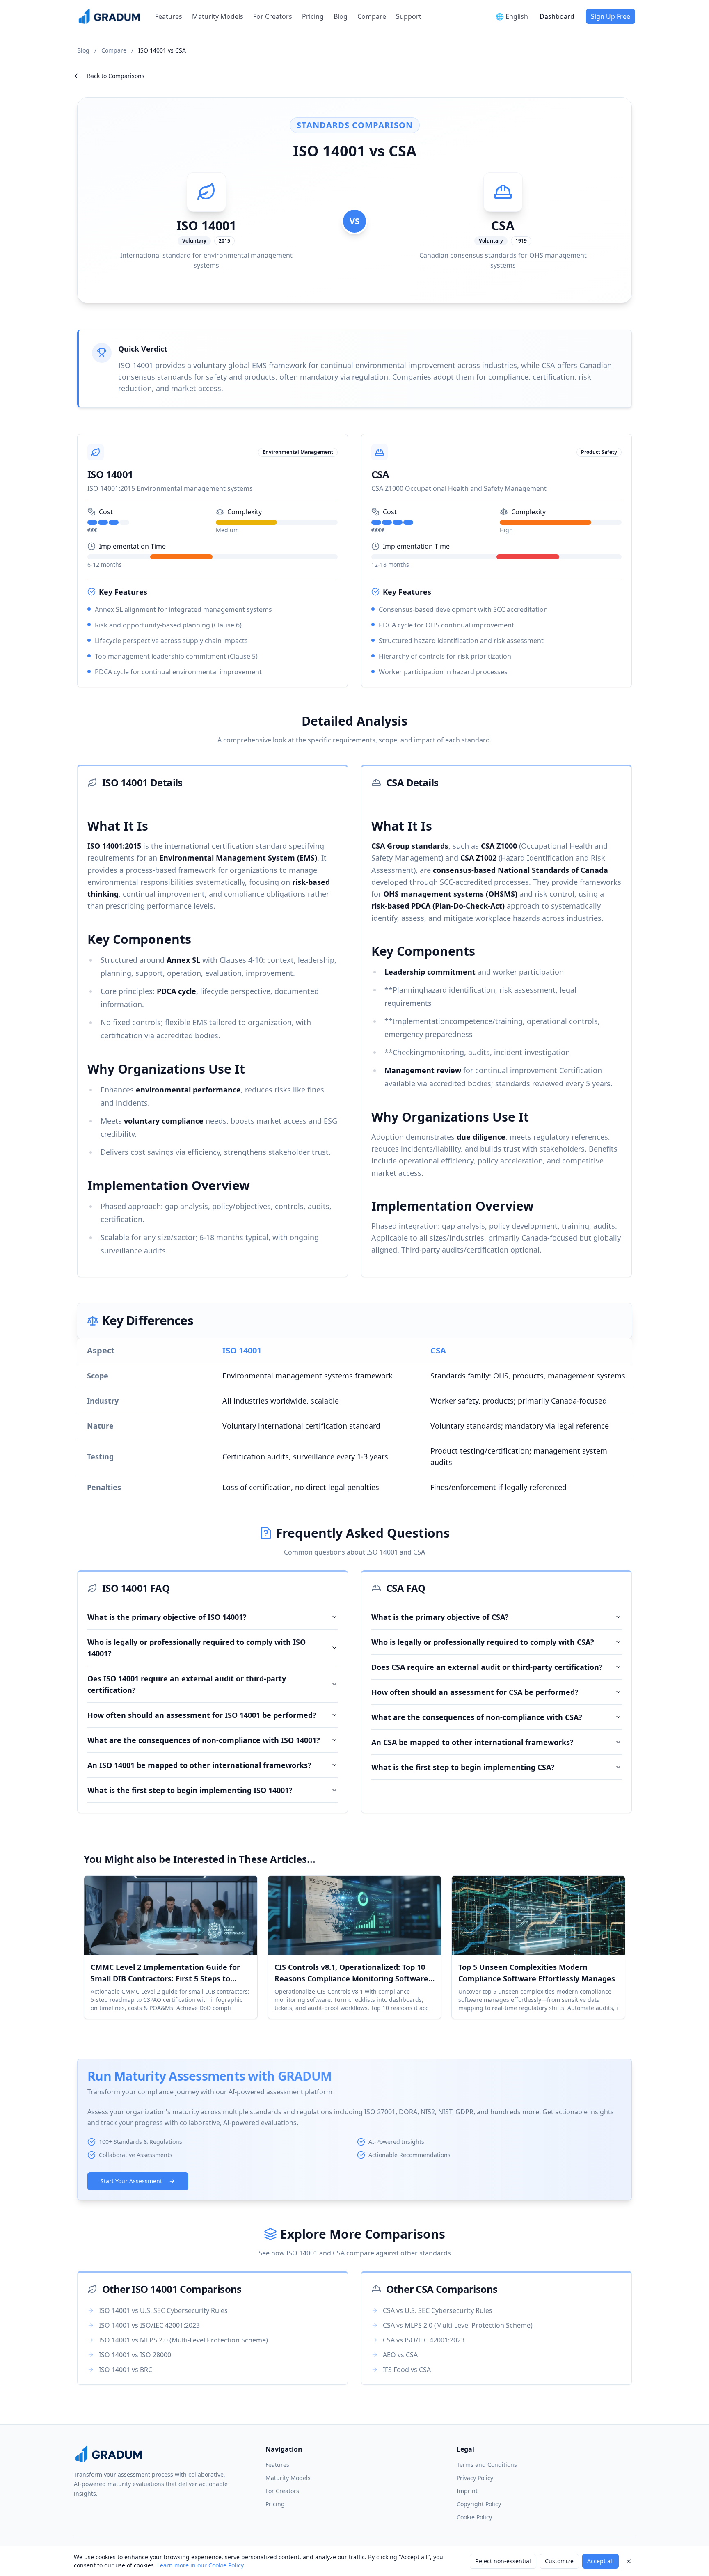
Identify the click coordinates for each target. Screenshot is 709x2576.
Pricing (313, 16)
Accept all (600, 2561)
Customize (559, 2561)
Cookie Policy (474, 2517)
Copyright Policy (479, 2504)
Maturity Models (218, 16)
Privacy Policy (475, 2478)
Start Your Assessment (131, 2181)
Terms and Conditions (487, 2465)
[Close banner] (629, 2561)
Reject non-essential (503, 2561)
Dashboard (557, 16)
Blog (341, 16)
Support (409, 16)
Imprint (467, 2491)
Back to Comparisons (116, 76)
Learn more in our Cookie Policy (200, 2565)
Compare (372, 16)
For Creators (273, 16)
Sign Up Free (611, 16)
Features (169, 16)
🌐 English (512, 16)
